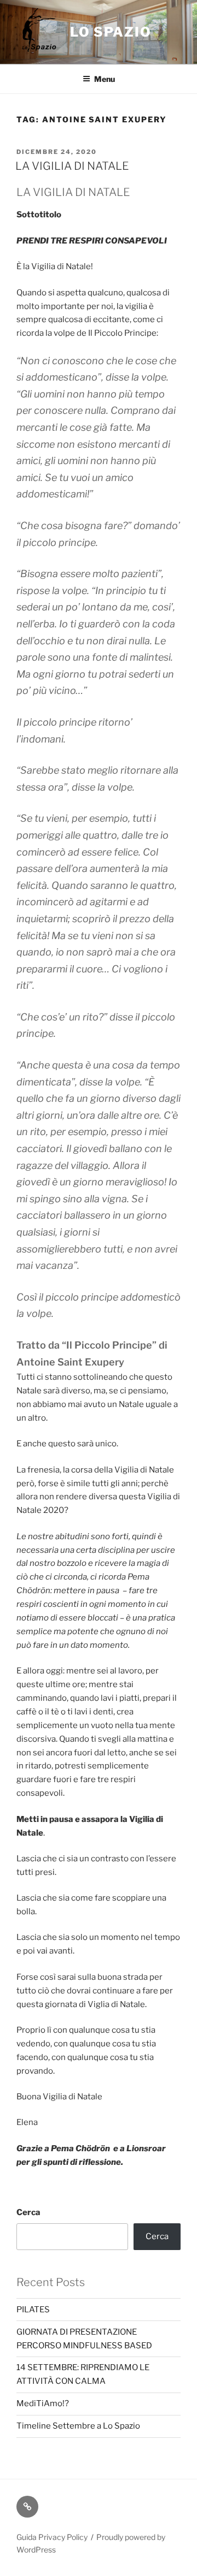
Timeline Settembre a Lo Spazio (78, 2426)
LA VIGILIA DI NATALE (72, 166)
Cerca (28, 2212)
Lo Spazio (111, 32)
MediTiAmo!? (43, 2403)
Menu (105, 79)
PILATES (33, 2310)
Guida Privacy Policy (52, 2537)
